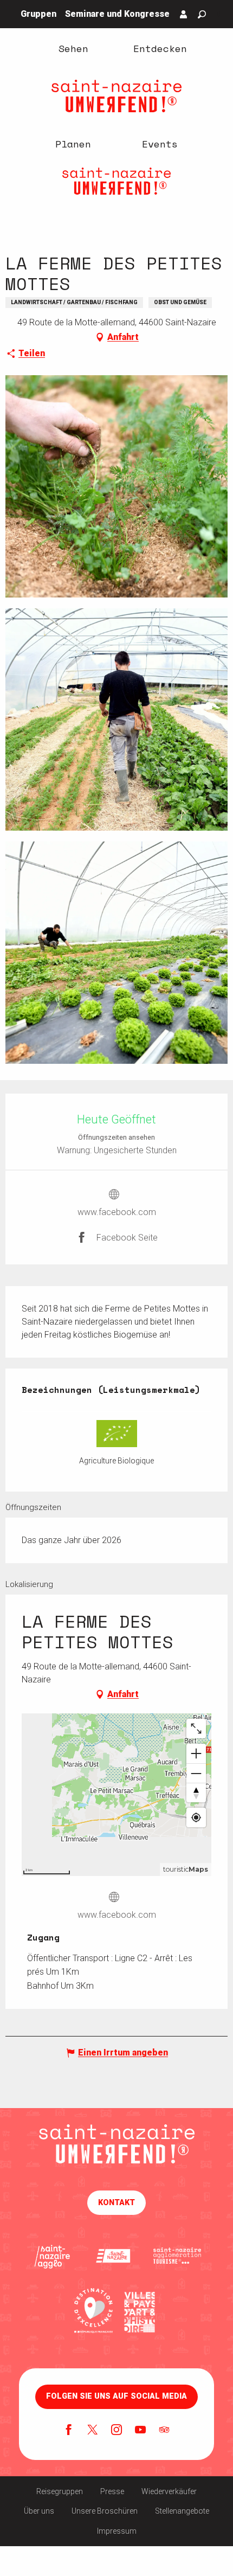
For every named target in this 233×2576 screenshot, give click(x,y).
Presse (112, 2491)
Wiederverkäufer (169, 2491)
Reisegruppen (60, 2491)
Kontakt (116, 2203)
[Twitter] (93, 2431)
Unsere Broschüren (105, 2511)
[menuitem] (73, 48)
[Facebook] (69, 2431)
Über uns (39, 2511)
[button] (202, 14)
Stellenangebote (182, 2511)
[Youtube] (140, 2431)
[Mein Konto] (184, 14)
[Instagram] (116, 2431)
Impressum (117, 2531)
